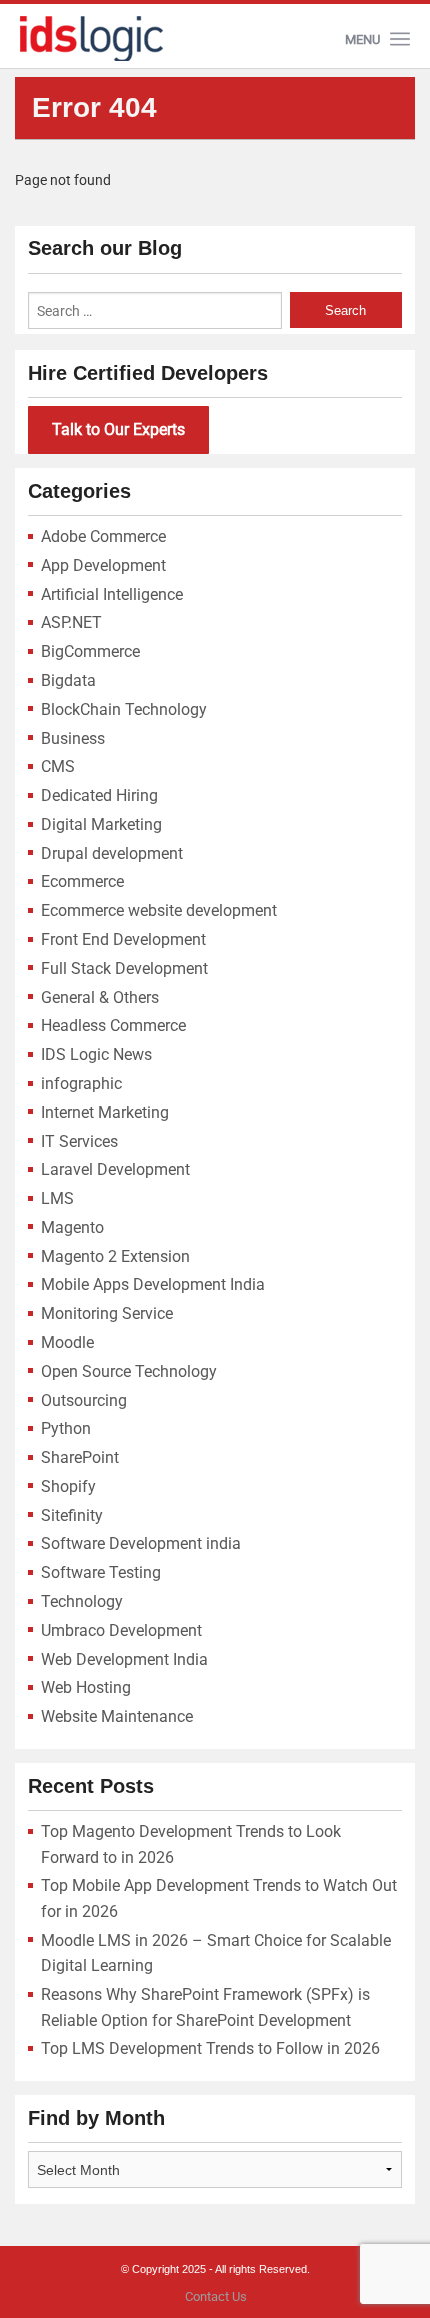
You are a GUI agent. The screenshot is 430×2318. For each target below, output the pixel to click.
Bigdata (68, 680)
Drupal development (112, 853)
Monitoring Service (107, 1313)
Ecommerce (82, 881)
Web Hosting (86, 1687)
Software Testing (101, 1572)
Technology (82, 1601)
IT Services (79, 1141)
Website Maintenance (117, 1716)
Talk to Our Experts (118, 429)
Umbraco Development (121, 1630)
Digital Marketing (101, 824)
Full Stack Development (124, 968)
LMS (57, 1198)
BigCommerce (90, 651)
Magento (72, 1227)
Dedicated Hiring (99, 795)
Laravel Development (115, 1169)
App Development (103, 565)
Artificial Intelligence (112, 594)
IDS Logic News (96, 1054)
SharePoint (80, 1457)
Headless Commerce (113, 1025)
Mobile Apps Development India (153, 1284)
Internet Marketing (105, 1112)
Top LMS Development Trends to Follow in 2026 (210, 2048)
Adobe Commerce (103, 536)
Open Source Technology (129, 1371)
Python (66, 1428)
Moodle (67, 1342)
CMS (58, 766)
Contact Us (216, 2296)
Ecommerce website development (159, 910)
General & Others (100, 997)
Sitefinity (72, 1515)
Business (73, 738)
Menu (362, 39)
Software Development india (141, 1543)
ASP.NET (71, 622)
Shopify (68, 1486)
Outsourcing (84, 1400)
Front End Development (123, 939)
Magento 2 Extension (115, 1256)
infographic (81, 1083)
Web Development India (124, 1659)
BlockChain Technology (124, 709)
